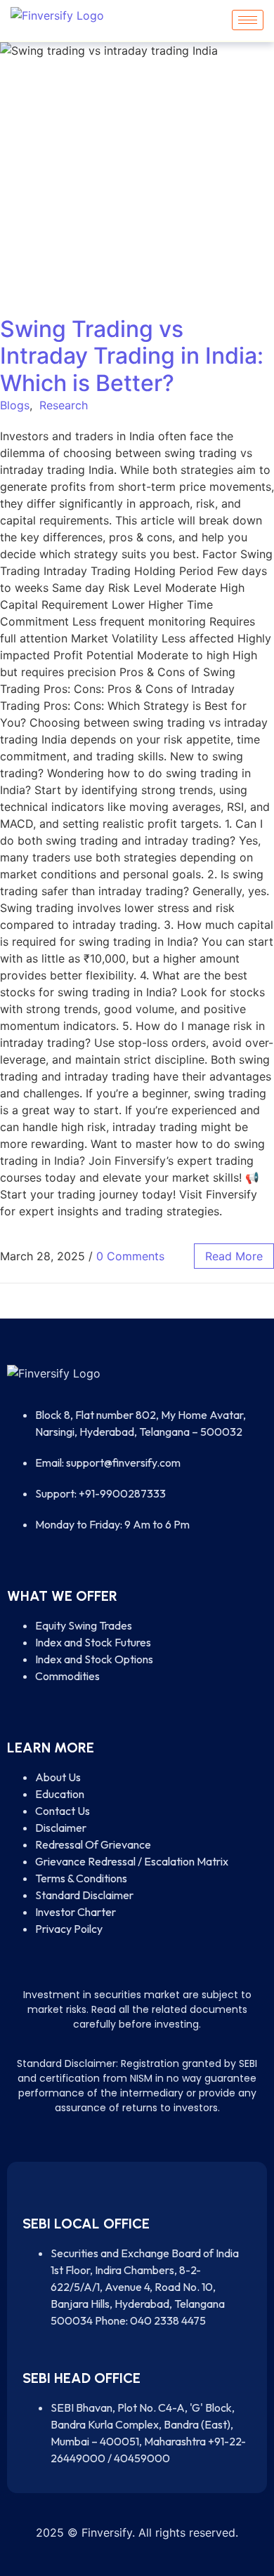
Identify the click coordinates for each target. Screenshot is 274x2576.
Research (64, 405)
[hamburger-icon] (248, 20)
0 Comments (130, 1256)
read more (234, 1256)
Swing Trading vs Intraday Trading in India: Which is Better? (132, 356)
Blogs (15, 405)
